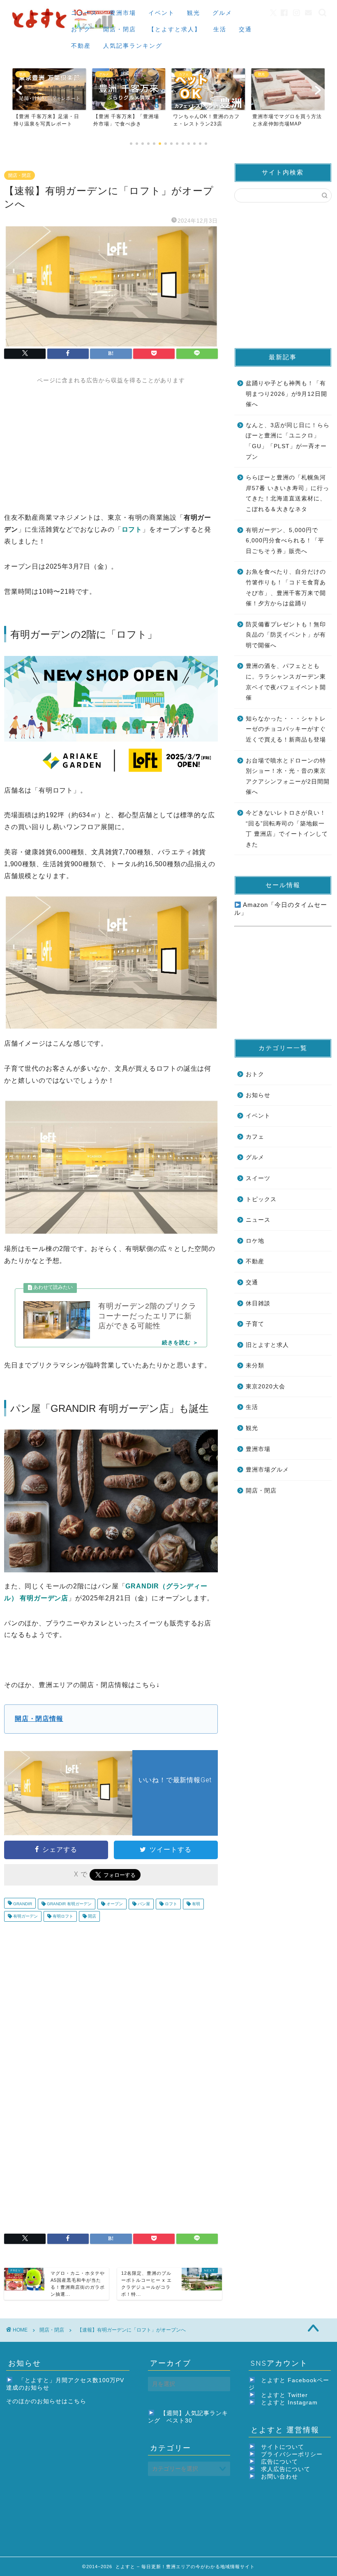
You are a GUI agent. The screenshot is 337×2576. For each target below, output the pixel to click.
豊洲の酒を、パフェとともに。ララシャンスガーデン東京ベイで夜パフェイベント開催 (286, 682)
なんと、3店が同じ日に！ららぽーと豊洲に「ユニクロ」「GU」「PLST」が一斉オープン (288, 441)
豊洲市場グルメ (267, 1470)
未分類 (255, 1366)
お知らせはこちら (62, 2401)
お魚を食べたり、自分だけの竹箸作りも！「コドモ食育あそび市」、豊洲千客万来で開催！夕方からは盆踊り (286, 588)
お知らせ (258, 1095)
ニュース (84, 13)
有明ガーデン (25, 1916)
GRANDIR (22, 1904)
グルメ (222, 13)
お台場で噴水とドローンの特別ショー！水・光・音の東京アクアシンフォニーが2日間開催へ (288, 777)
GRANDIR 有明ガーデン (69, 1904)
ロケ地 (255, 1241)
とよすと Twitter (284, 2395)
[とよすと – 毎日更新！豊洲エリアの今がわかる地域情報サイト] (65, 30)
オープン (114, 1904)
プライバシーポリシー (292, 2454)
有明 (195, 1904)
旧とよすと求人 (267, 1345)
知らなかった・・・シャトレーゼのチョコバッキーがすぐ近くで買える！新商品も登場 (286, 729)
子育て (255, 1324)
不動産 (81, 46)
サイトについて (283, 2447)
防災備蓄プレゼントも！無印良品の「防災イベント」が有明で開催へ (286, 635)
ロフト (170, 1904)
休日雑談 (258, 1303)
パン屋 (143, 1904)
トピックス (261, 1199)
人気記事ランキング (133, 46)
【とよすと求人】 (175, 29)
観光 (194, 13)
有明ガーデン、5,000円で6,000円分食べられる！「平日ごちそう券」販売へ (285, 541)
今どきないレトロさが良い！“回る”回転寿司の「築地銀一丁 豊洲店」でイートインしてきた (287, 829)
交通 (245, 29)
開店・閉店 (120, 29)
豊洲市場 (123, 13)
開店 (91, 1916)
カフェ (255, 1137)
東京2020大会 (265, 1387)
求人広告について (286, 2469)
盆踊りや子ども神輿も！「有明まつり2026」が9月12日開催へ (286, 394)
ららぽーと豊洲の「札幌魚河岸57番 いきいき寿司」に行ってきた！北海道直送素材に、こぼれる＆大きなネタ (287, 493)
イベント (162, 13)
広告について (279, 2462)
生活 (220, 29)
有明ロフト (62, 1916)
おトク (81, 29)
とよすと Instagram (289, 2403)
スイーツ (258, 1178)
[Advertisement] (111, 442)
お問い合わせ (279, 2477)
